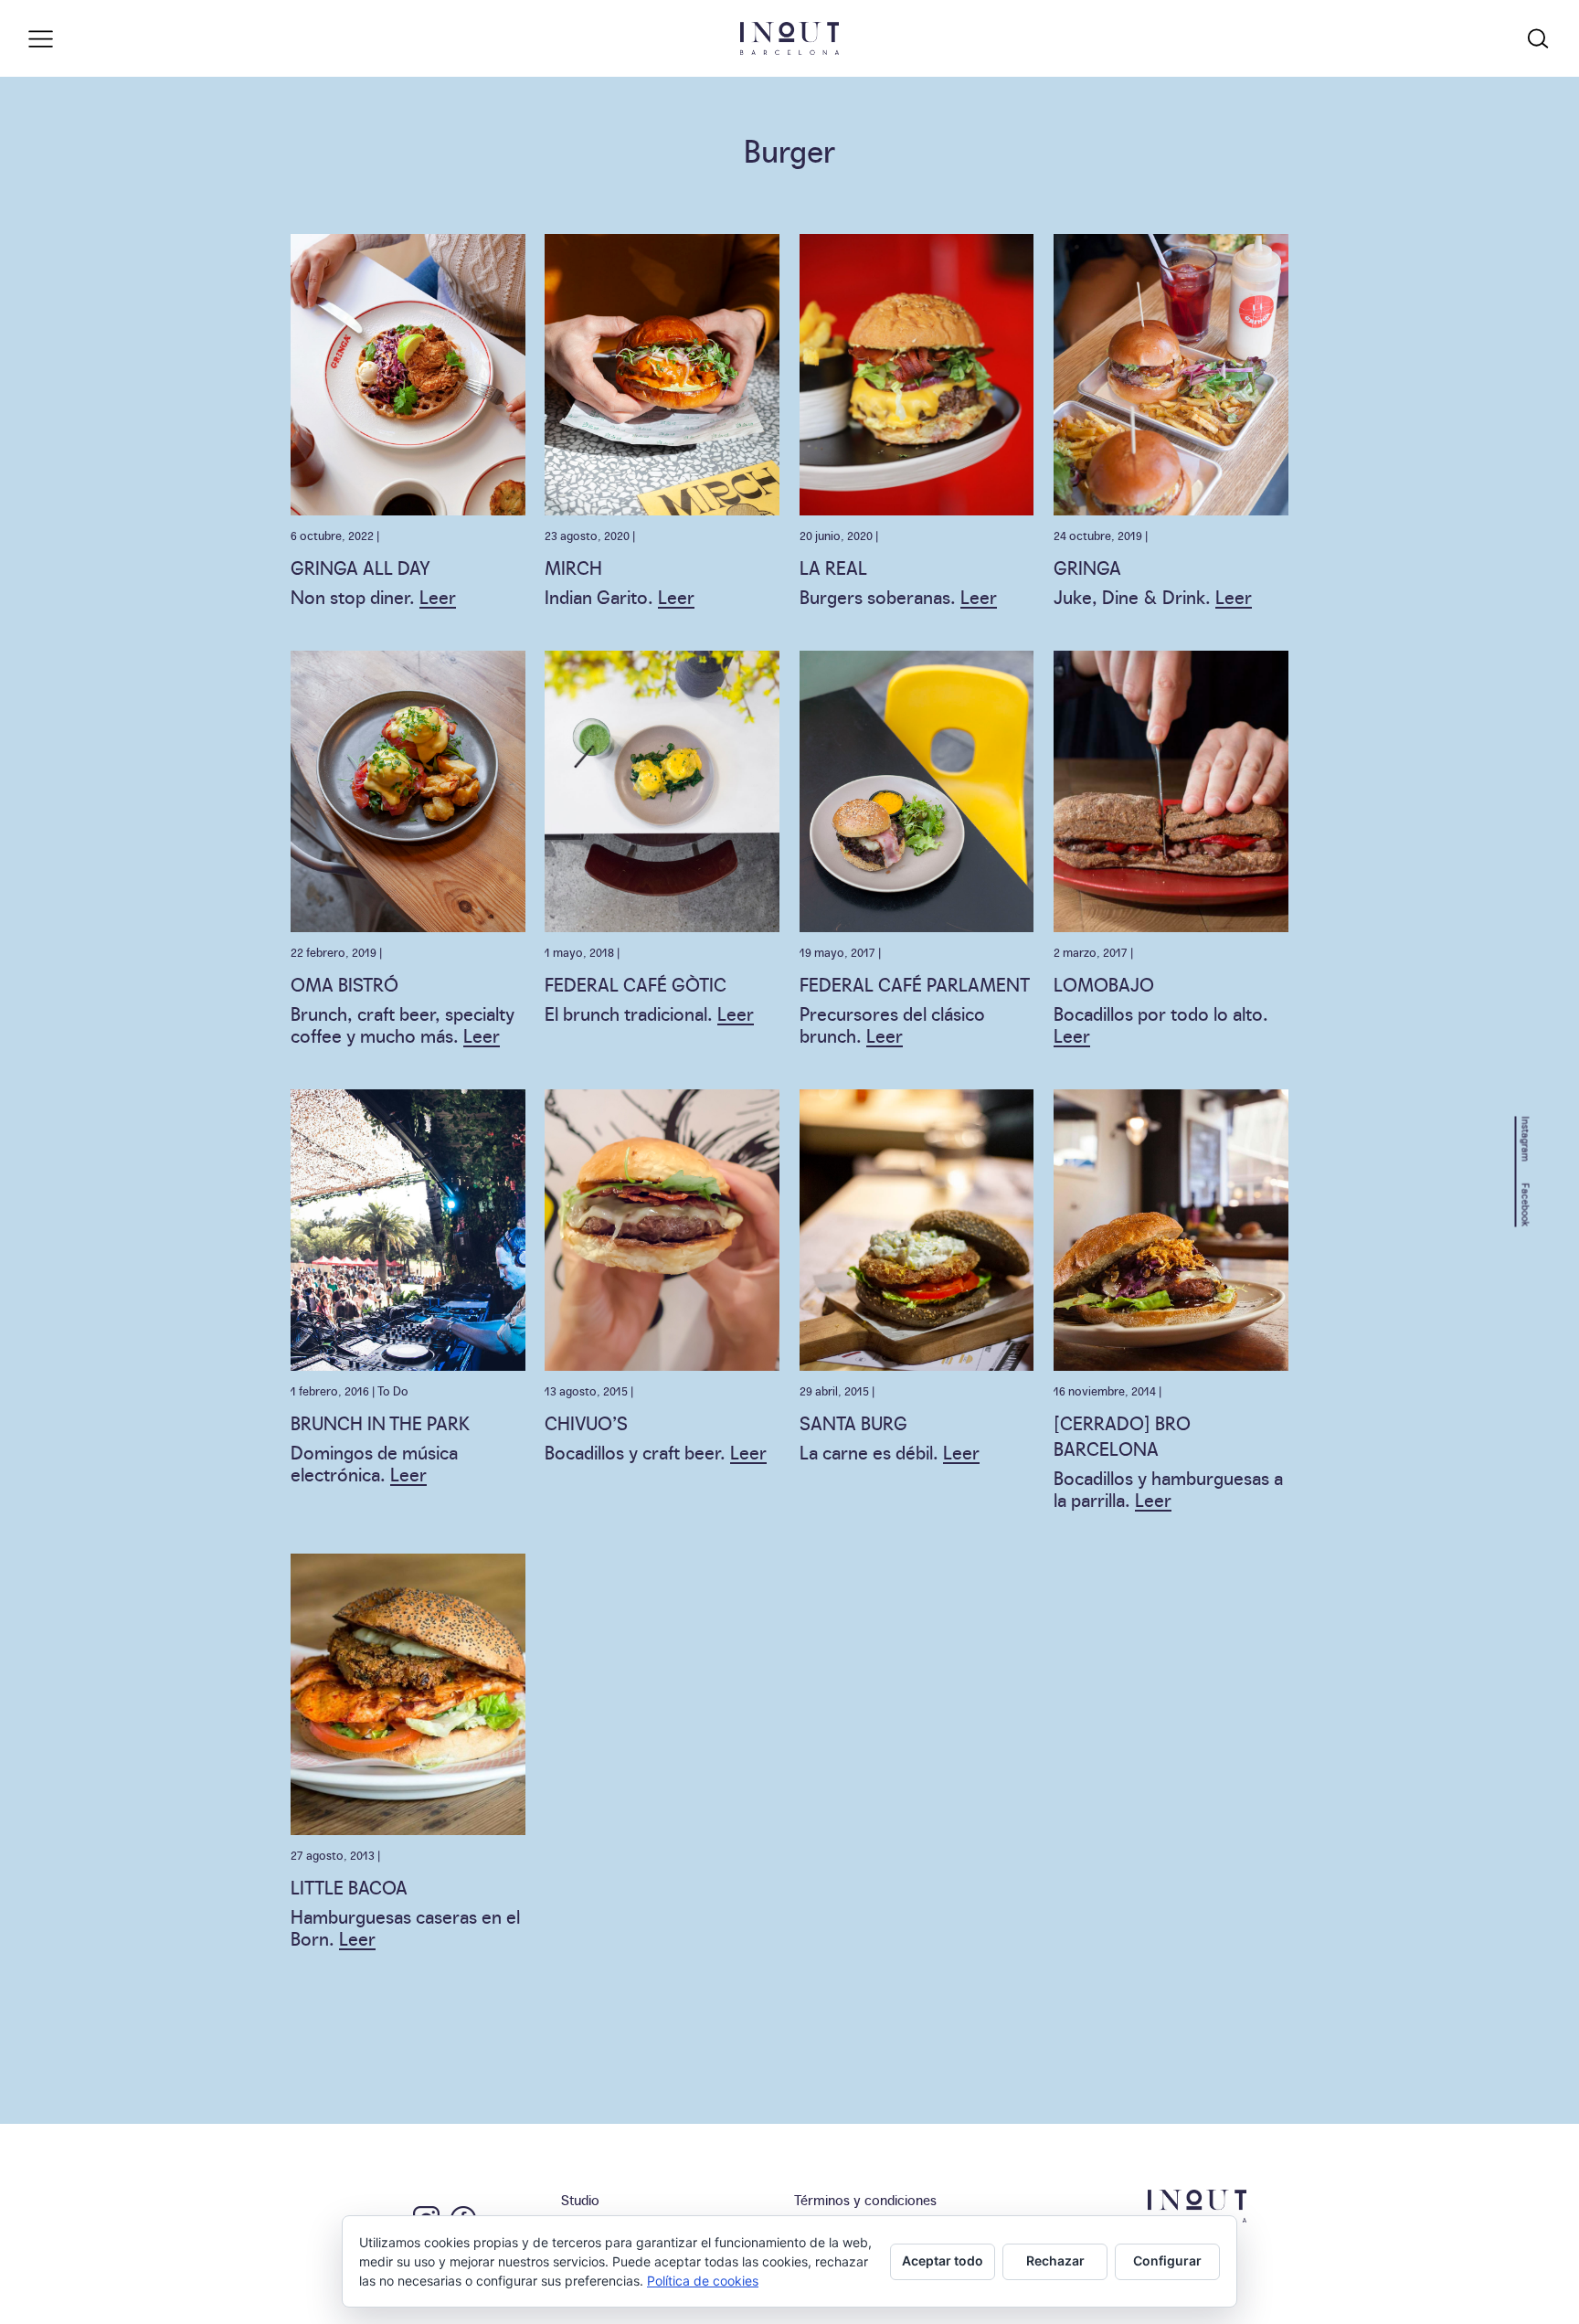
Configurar (1167, 2260)
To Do (393, 1390)
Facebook (1526, 1204)
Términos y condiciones (865, 2199)
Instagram (1526, 1138)
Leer (438, 596)
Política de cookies (703, 2281)
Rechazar (1055, 2260)
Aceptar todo (943, 2260)
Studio (580, 2199)
